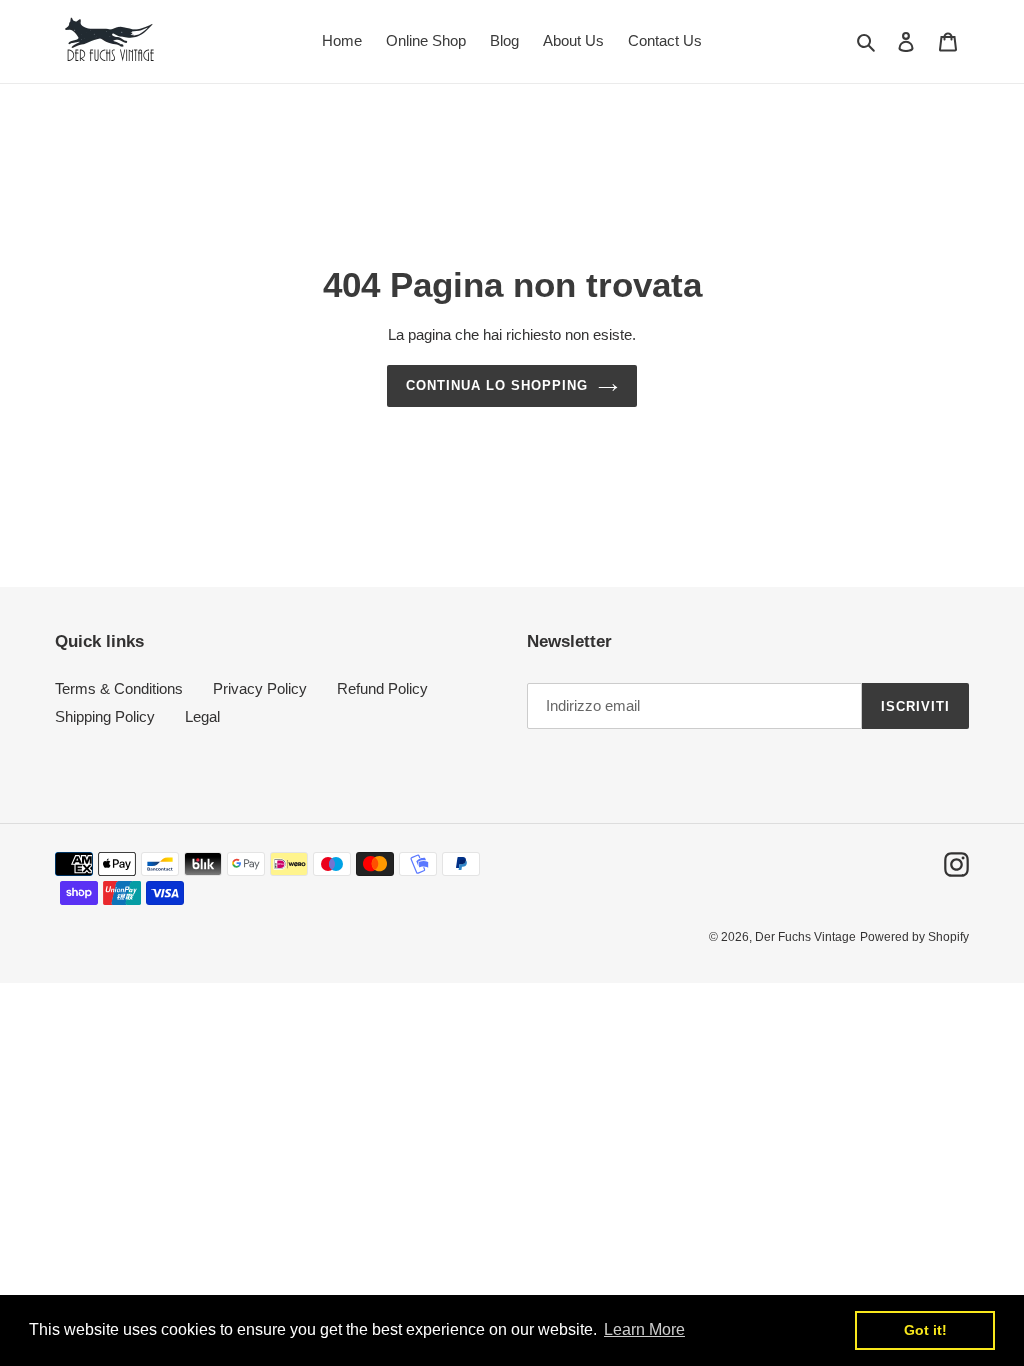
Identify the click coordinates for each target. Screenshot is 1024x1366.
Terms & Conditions (119, 688)
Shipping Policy (105, 716)
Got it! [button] (925, 1330)
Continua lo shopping (497, 385)
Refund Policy (382, 688)
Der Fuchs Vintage (805, 937)
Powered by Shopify (914, 937)
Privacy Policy (260, 688)
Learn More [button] (644, 1329)
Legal (202, 716)
